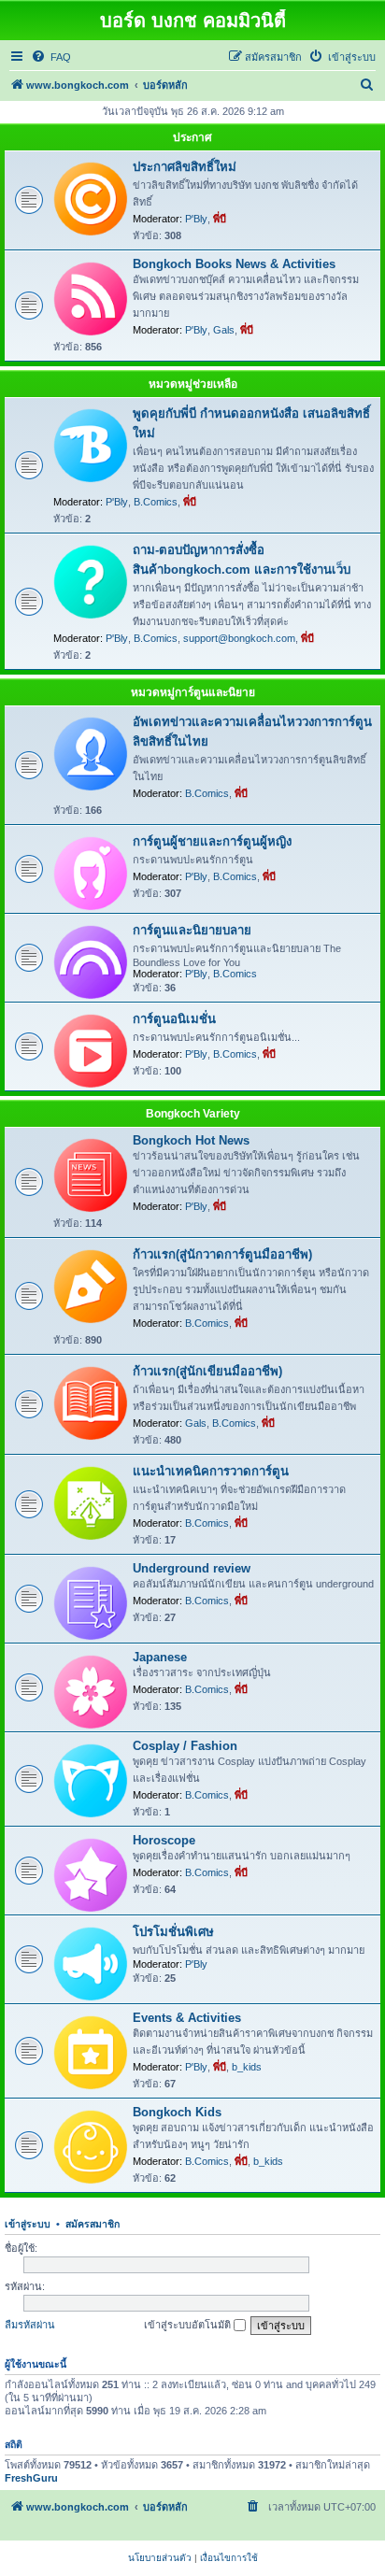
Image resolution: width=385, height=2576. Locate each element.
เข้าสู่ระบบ (28, 2224)
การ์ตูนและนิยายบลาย (192, 930)
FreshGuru (31, 2478)
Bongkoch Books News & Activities (234, 264)
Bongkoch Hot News (191, 1140)
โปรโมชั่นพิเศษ (173, 1932)
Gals (224, 330)
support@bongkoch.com (239, 638)
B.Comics (156, 502)
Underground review (192, 1568)
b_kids (247, 2067)
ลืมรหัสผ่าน (30, 2325)
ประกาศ (192, 137)
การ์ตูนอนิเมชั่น (174, 1019)
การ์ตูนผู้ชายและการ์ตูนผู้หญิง (212, 841)
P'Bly (196, 219)
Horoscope (164, 1840)
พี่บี (220, 219)
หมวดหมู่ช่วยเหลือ (193, 384)
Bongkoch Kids (177, 2112)
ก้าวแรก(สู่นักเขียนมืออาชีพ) (207, 1371)
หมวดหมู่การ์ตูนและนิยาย (193, 692)
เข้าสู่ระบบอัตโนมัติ (189, 2325)
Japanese (160, 1657)
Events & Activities (187, 2018)
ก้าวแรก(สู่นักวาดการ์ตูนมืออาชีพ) (222, 1254)
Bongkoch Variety (193, 1114)
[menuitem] (51, 57)
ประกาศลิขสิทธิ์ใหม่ (185, 167)
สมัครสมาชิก (93, 2224)
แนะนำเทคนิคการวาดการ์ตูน (211, 1471)
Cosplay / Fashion (185, 1746)
